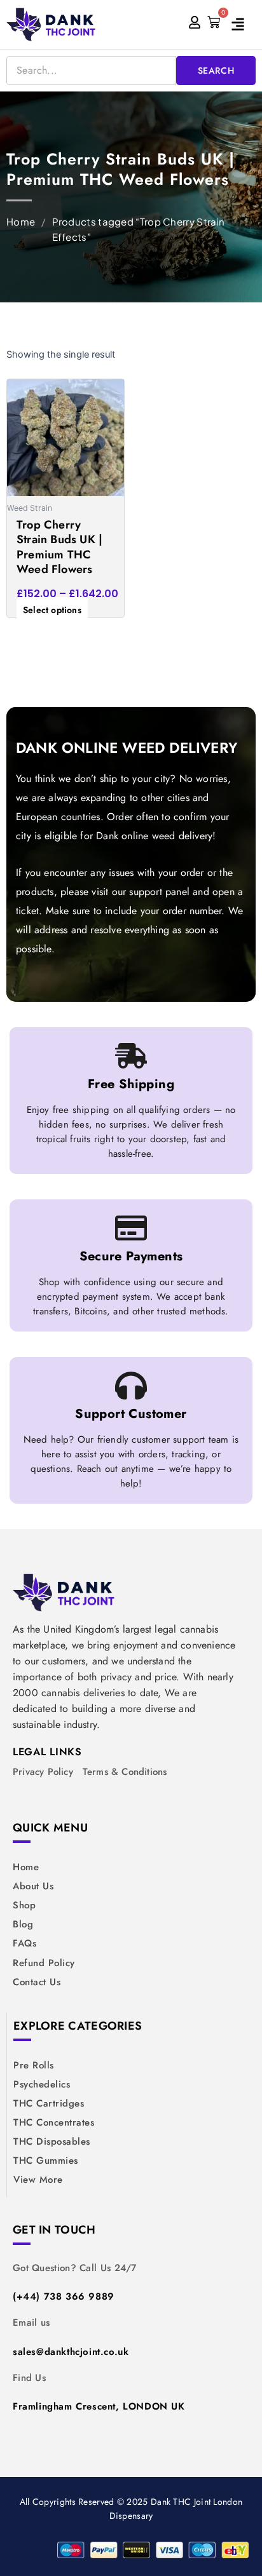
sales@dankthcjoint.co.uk (71, 2352)
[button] (244, 24)
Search (216, 71)
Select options (52, 610)
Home (21, 221)
